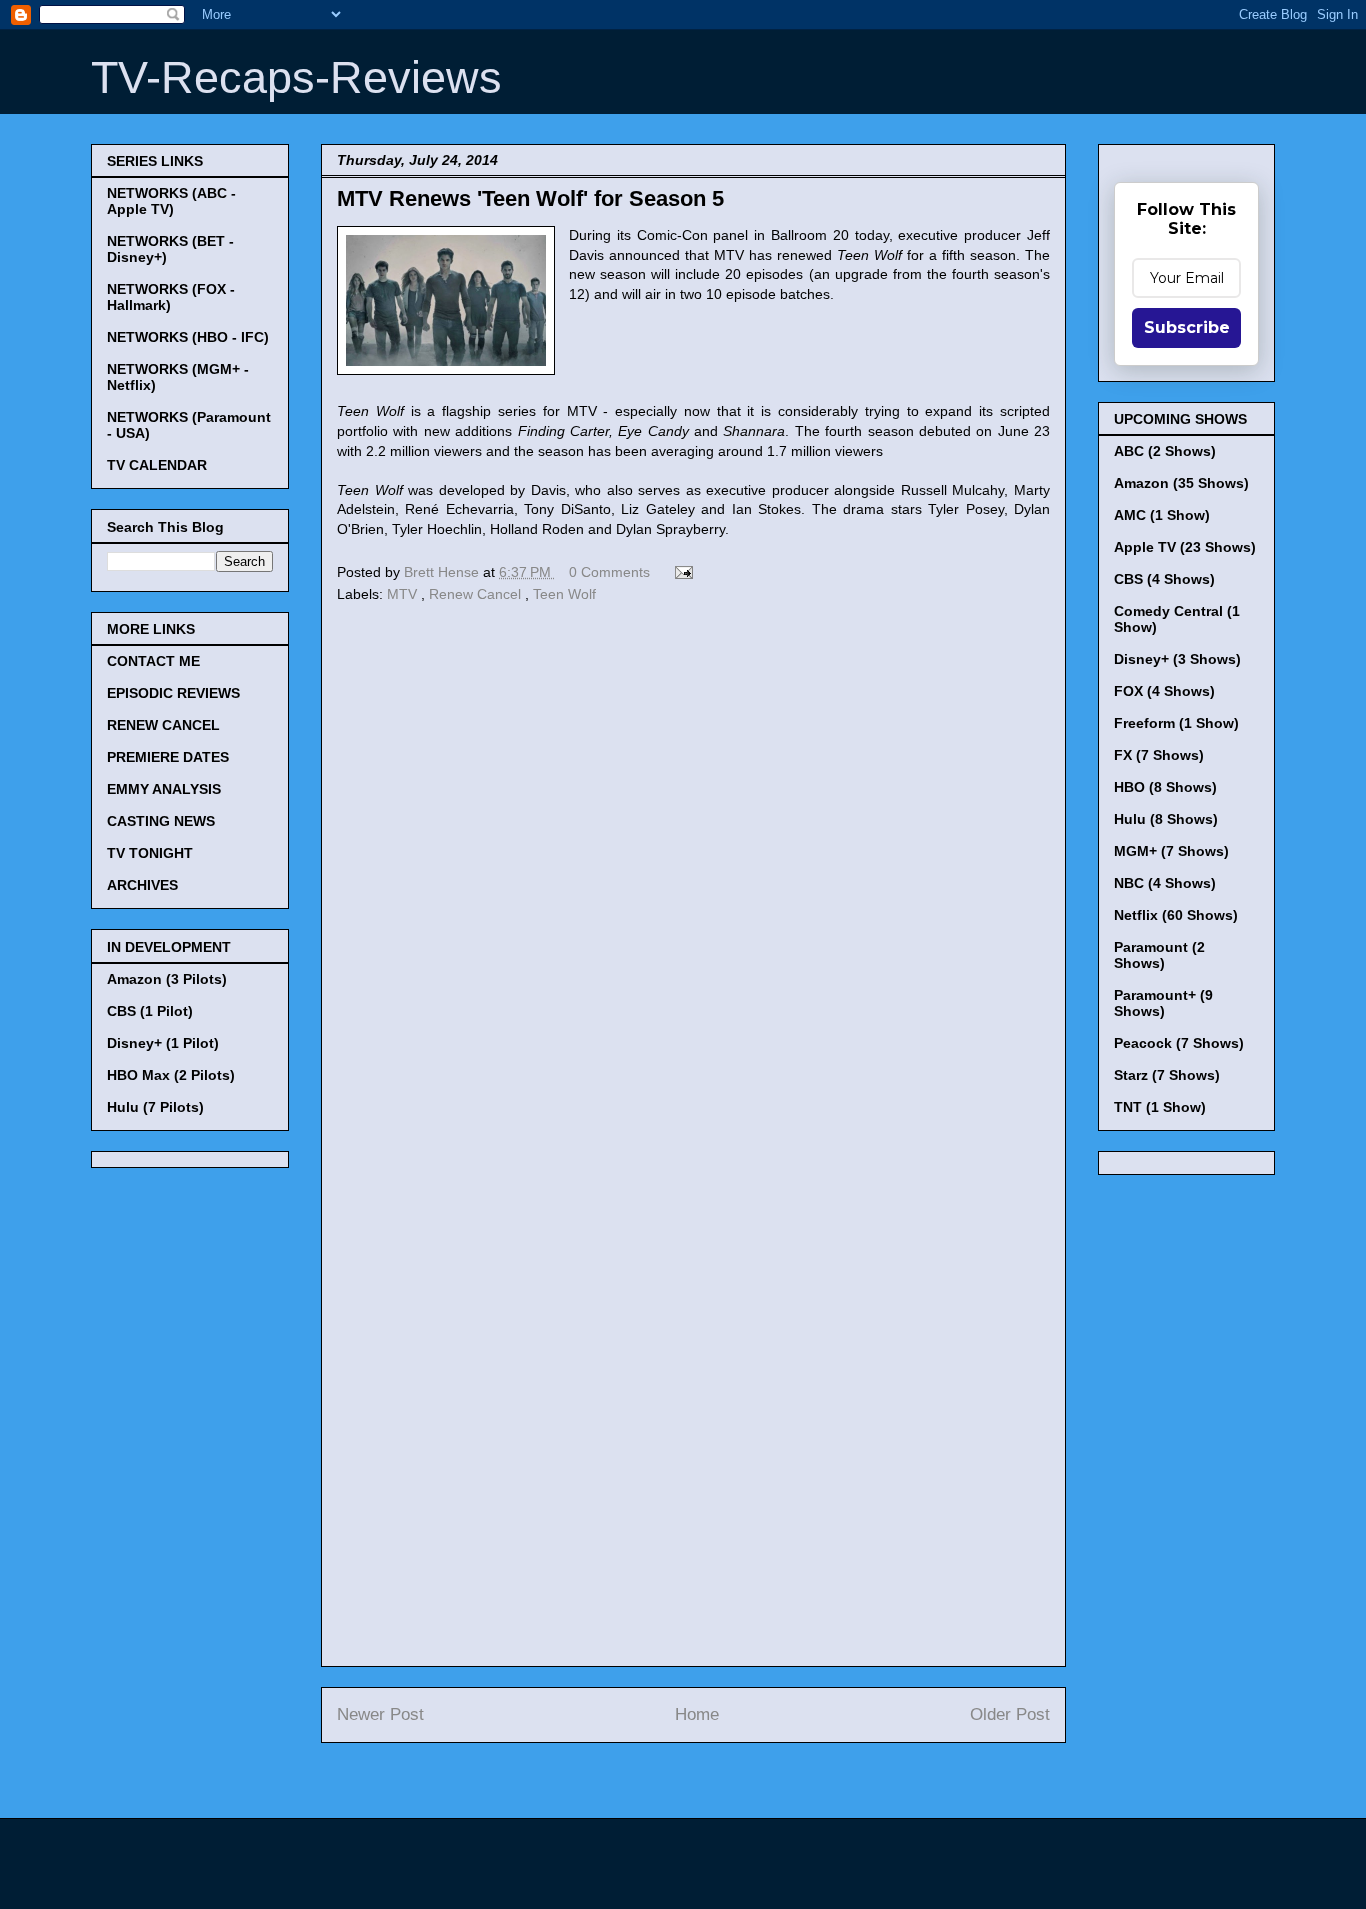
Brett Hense (443, 572)
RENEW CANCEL (163, 725)
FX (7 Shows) (1159, 755)
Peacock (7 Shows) (1179, 1043)
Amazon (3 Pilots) (167, 979)
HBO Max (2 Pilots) (171, 1075)
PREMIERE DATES (168, 757)
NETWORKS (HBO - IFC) (188, 337)
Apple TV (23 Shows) (1185, 547)
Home (697, 1714)
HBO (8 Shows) (1165, 787)
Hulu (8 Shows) (1166, 819)
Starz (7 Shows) (1167, 1075)
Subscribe (1187, 327)
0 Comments (609, 572)
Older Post (1010, 1714)
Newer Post (380, 1714)
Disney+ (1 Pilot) (163, 1043)
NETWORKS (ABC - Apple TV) (171, 201)
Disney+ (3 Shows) (1177, 659)
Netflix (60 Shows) (1176, 915)
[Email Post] (680, 572)
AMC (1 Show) (1162, 515)
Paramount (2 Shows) (1159, 955)
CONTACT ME (153, 661)
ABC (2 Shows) (1165, 451)
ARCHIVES (142, 885)
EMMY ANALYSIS (164, 789)
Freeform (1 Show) (1176, 723)
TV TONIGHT (150, 853)
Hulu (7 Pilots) (155, 1107)
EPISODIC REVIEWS (173, 693)
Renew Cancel (477, 594)
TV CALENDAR (157, 465)
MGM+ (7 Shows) (1171, 851)
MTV (404, 594)
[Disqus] (693, 883)
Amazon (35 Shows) (1181, 483)
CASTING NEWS (161, 821)
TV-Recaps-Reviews (296, 77)
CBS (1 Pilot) (150, 1011)
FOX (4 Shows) (1164, 691)
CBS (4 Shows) (1164, 579)
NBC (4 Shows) (1165, 883)
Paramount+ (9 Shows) (1163, 1003)
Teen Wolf (564, 594)
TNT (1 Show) (1160, 1107)
